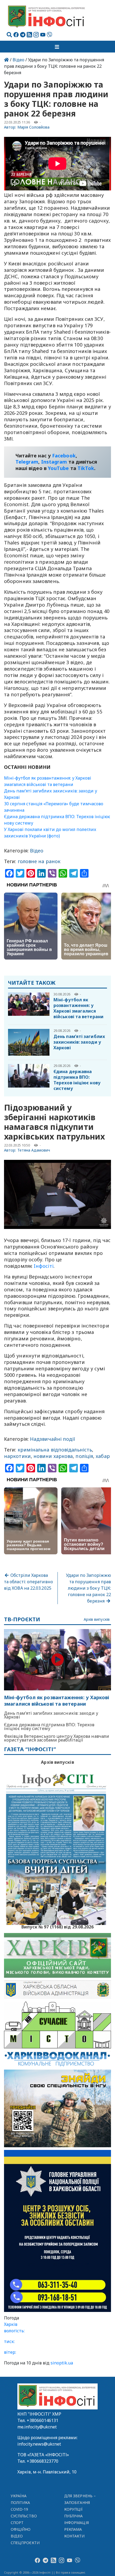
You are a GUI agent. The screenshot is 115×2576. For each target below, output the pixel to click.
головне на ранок (39, 861)
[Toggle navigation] (57, 47)
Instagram (54, 462)
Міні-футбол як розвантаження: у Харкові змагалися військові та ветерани (78, 1008)
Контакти (74, 2536)
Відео (18, 60)
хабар (103, 1456)
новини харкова (53, 1456)
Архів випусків (97, 1620)
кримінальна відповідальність (55, 1450)
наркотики (17, 1456)
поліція (84, 1456)
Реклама (73, 2529)
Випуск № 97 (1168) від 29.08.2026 (58, 1926)
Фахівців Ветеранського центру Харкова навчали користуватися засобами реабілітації (57, 1738)
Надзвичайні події (53, 1439)
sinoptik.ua (62, 2363)
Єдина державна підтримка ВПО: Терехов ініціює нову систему (77, 1080)
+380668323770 (43, 2461)
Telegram (27, 462)
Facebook (64, 456)
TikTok (86, 468)
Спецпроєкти (25, 2543)
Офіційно (21, 2529)
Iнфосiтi (44, 1266)
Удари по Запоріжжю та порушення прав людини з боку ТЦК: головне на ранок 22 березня (89, 1588)
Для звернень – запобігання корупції (80, 2502)
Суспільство (24, 2516)
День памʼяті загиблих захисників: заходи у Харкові (79, 1042)
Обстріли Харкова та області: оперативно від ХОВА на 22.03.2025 (28, 1582)
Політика (20, 2502)
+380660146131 (43, 2420)
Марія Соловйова (34, 127)
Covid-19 (20, 2509)
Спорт (17, 2523)
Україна (19, 2496)
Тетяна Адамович (34, 1150)
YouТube (58, 468)
